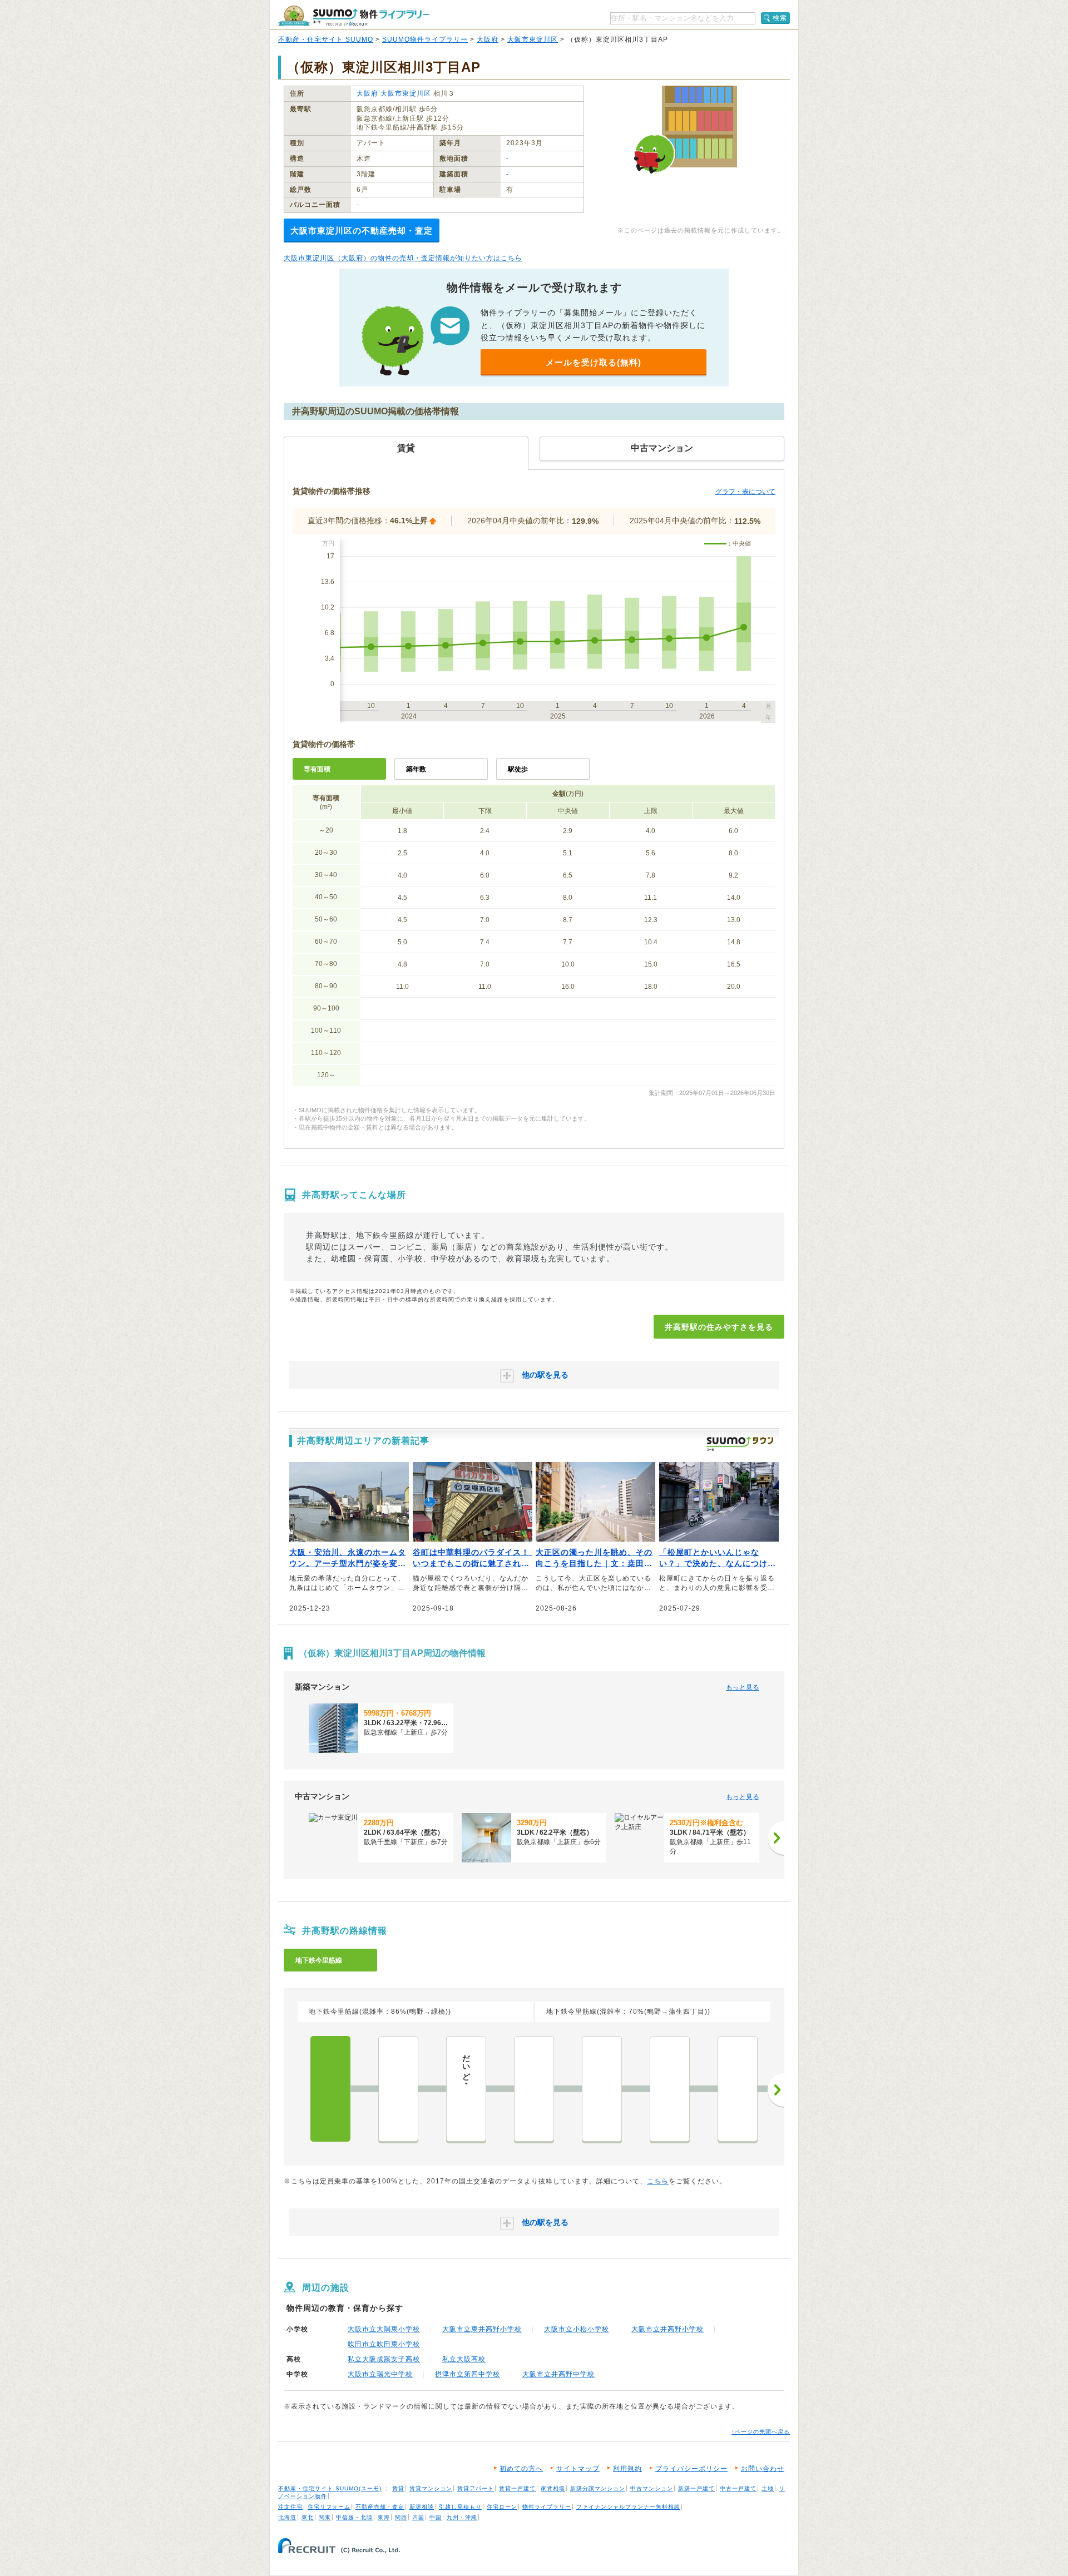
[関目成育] (738, 2089)
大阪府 (488, 39)
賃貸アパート (476, 2488)
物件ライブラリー (547, 2507)
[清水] (602, 2089)
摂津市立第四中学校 (468, 2374)
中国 (436, 2517)
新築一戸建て (696, 2488)
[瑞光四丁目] (398, 2089)
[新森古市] (670, 2089)
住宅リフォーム (329, 2507)
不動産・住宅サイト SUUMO (326, 39)
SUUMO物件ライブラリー (425, 39)
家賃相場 (553, 2488)
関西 (401, 2517)
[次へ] (776, 1838)
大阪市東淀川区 (533, 39)
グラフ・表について (745, 492)
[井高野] (330, 2089)
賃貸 (398, 2488)
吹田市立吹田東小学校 (384, 2344)
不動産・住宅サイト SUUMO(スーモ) (330, 2488)
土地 (768, 2488)
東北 (308, 2517)
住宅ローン (502, 2507)
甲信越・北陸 (354, 2517)
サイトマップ (578, 2469)
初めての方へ (521, 2469)
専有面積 (317, 769)
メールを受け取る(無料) (594, 362)
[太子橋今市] (534, 2089)
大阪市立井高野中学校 (558, 2374)
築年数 (416, 769)
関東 (325, 2517)
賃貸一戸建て (517, 2488)
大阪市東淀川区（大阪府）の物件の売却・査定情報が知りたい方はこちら (403, 258)
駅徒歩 (518, 769)
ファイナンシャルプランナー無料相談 (628, 2507)
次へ (776, 2090)
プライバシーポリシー (691, 2469)
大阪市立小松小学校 (577, 2329)
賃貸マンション (431, 2488)
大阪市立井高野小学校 (667, 2329)
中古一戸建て (738, 2488)
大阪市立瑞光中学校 (380, 2374)
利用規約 (627, 2469)
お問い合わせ (763, 2469)
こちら (658, 2181)
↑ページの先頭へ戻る (761, 2432)
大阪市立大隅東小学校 (384, 2329)
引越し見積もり (460, 2507)
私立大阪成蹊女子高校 (384, 2359)
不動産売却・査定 (380, 2507)
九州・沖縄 (462, 2517)
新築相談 (422, 2507)
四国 (418, 2517)
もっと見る (743, 1687)
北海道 (287, 2517)
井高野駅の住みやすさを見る (719, 1327)
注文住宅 (290, 2507)
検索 (780, 18)
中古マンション (652, 2488)
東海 (384, 2517)
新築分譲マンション (598, 2488)
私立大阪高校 (464, 2359)
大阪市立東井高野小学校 (482, 2329)
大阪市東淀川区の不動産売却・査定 (362, 231)
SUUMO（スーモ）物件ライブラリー (354, 16)
